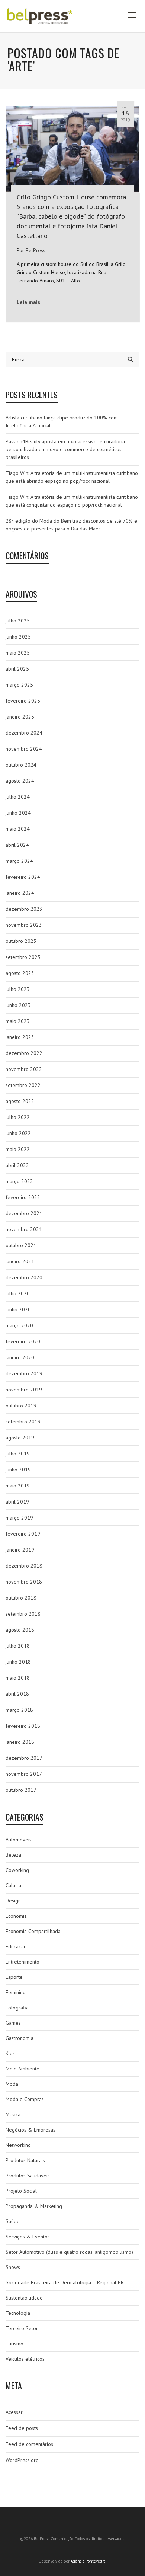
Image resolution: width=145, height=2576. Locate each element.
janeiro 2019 (20, 1550)
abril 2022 (17, 1165)
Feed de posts (22, 2428)
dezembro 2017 (24, 1758)
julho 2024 (18, 797)
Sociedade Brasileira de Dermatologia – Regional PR (65, 2282)
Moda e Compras (25, 2099)
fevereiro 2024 (23, 877)
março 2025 (19, 685)
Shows (13, 2267)
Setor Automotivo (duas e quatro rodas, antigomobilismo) (69, 2252)
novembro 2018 (24, 1582)
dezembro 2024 (24, 733)
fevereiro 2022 (23, 1197)
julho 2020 (18, 1293)
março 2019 (19, 1518)
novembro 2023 (24, 925)
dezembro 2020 (24, 1277)
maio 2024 (18, 829)
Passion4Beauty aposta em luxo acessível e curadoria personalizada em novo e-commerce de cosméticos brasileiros (65, 449)
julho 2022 (18, 1117)
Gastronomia (20, 2038)
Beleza (13, 1855)
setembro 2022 (23, 1085)
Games (13, 2023)
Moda (12, 2084)
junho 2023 (18, 1005)
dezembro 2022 (24, 1053)
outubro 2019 (21, 1406)
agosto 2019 (20, 1438)
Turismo (14, 2344)
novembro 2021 (24, 1229)
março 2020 (19, 1325)
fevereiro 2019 (23, 1534)
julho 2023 (18, 989)
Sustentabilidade (24, 2298)
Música (13, 2114)
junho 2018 (18, 1662)
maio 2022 (18, 1149)
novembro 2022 (24, 1069)
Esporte (14, 1977)
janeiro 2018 (20, 1742)
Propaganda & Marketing (34, 2206)
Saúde (13, 2221)
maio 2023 (18, 1021)
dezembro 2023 (24, 909)
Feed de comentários (29, 2444)
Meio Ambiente (22, 2069)
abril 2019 (17, 1502)
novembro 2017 (24, 1774)
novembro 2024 (24, 749)
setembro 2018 (23, 1614)
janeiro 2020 (20, 1357)
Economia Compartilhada (33, 1931)
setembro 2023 (23, 957)
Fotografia (17, 2008)
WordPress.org (22, 2460)
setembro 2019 (23, 1422)
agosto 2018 (20, 1630)
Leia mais (28, 302)
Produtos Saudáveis (28, 2176)
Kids (10, 2053)
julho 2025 (18, 621)
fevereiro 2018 (23, 1726)
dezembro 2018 (24, 1566)
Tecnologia (18, 2313)
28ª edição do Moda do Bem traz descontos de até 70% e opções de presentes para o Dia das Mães (71, 525)
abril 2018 (17, 1694)
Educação (16, 1946)
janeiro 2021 (20, 1261)
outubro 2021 (21, 1245)
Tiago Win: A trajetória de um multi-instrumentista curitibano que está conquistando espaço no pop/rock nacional (72, 501)
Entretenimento (22, 1962)
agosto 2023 (20, 973)
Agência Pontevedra (88, 2561)
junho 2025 (18, 637)
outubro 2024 (21, 765)
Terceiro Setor (22, 2328)
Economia (16, 1916)
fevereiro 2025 (23, 701)
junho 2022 (18, 1133)
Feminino (16, 1992)
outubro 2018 (21, 1598)
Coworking (17, 1870)
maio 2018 (18, 1678)
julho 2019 (18, 1454)
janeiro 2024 (20, 893)
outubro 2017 (21, 1790)
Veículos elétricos (25, 2359)
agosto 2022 (20, 1101)
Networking (18, 2145)
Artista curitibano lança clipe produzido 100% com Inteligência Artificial (62, 422)
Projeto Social (21, 2191)
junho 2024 (18, 813)
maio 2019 (18, 1486)
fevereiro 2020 (23, 1341)
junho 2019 (18, 1470)
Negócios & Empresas (30, 2130)
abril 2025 (17, 669)
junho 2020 (18, 1309)
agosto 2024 (20, 781)
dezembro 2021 (24, 1213)
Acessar (14, 2412)
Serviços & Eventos (28, 2237)
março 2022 (19, 1181)
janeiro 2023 (20, 1037)
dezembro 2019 (24, 1373)
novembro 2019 (24, 1390)
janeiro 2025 (20, 717)
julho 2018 (18, 1646)
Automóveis (19, 1840)
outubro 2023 (21, 941)
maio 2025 (18, 653)
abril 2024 (17, 845)
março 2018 (19, 1710)
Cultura (13, 1885)
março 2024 (19, 861)
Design (13, 1901)
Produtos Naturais (25, 2160)
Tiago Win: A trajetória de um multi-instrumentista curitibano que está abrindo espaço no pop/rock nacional (72, 477)
